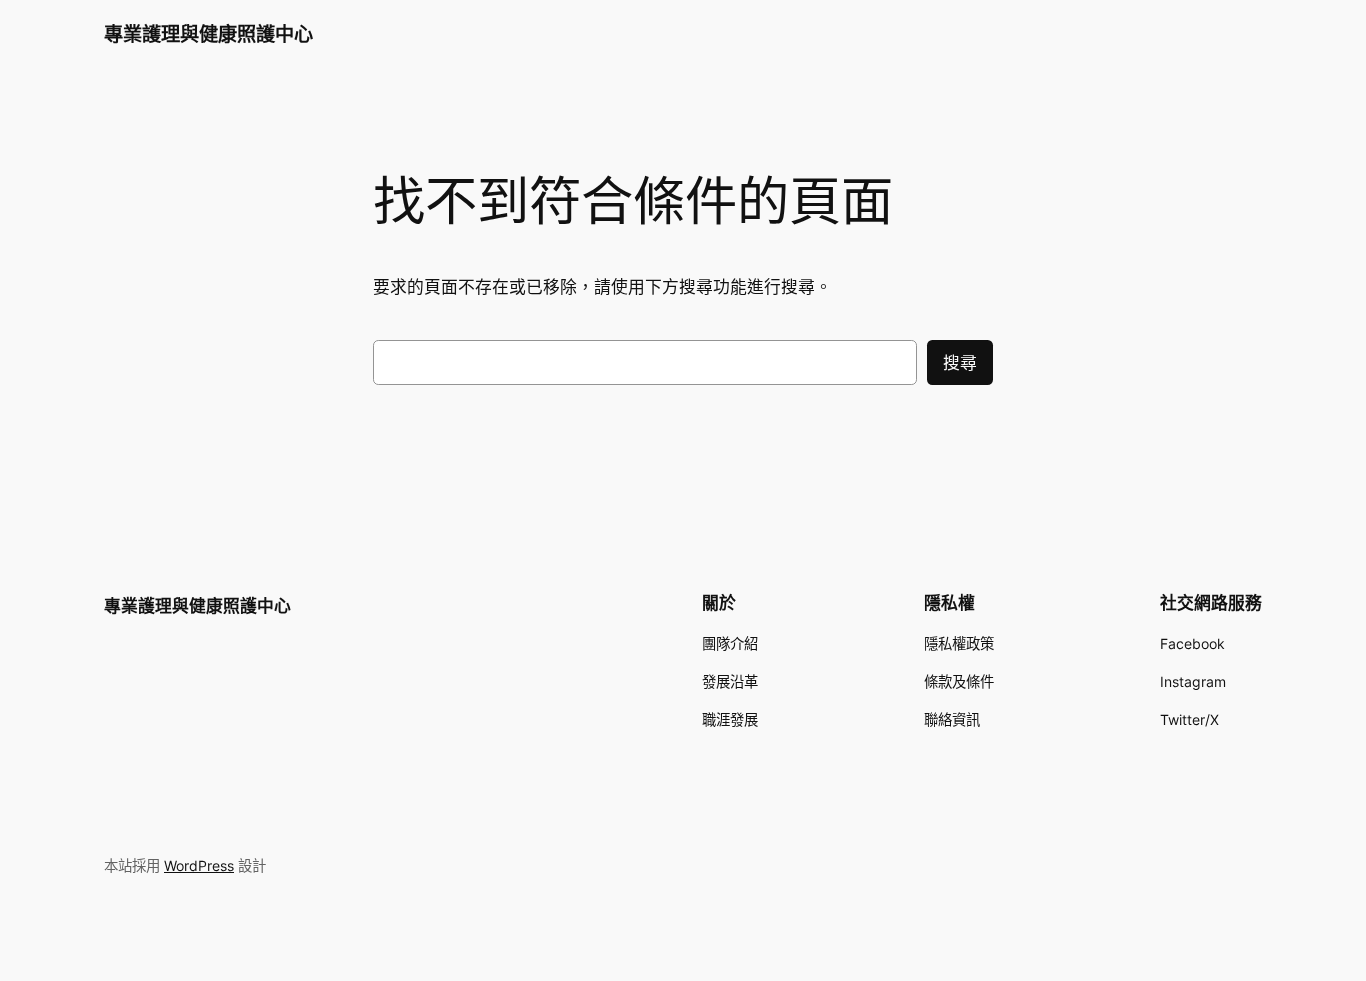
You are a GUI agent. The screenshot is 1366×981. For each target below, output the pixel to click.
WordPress (199, 865)
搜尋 (960, 363)
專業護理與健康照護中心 (208, 34)
